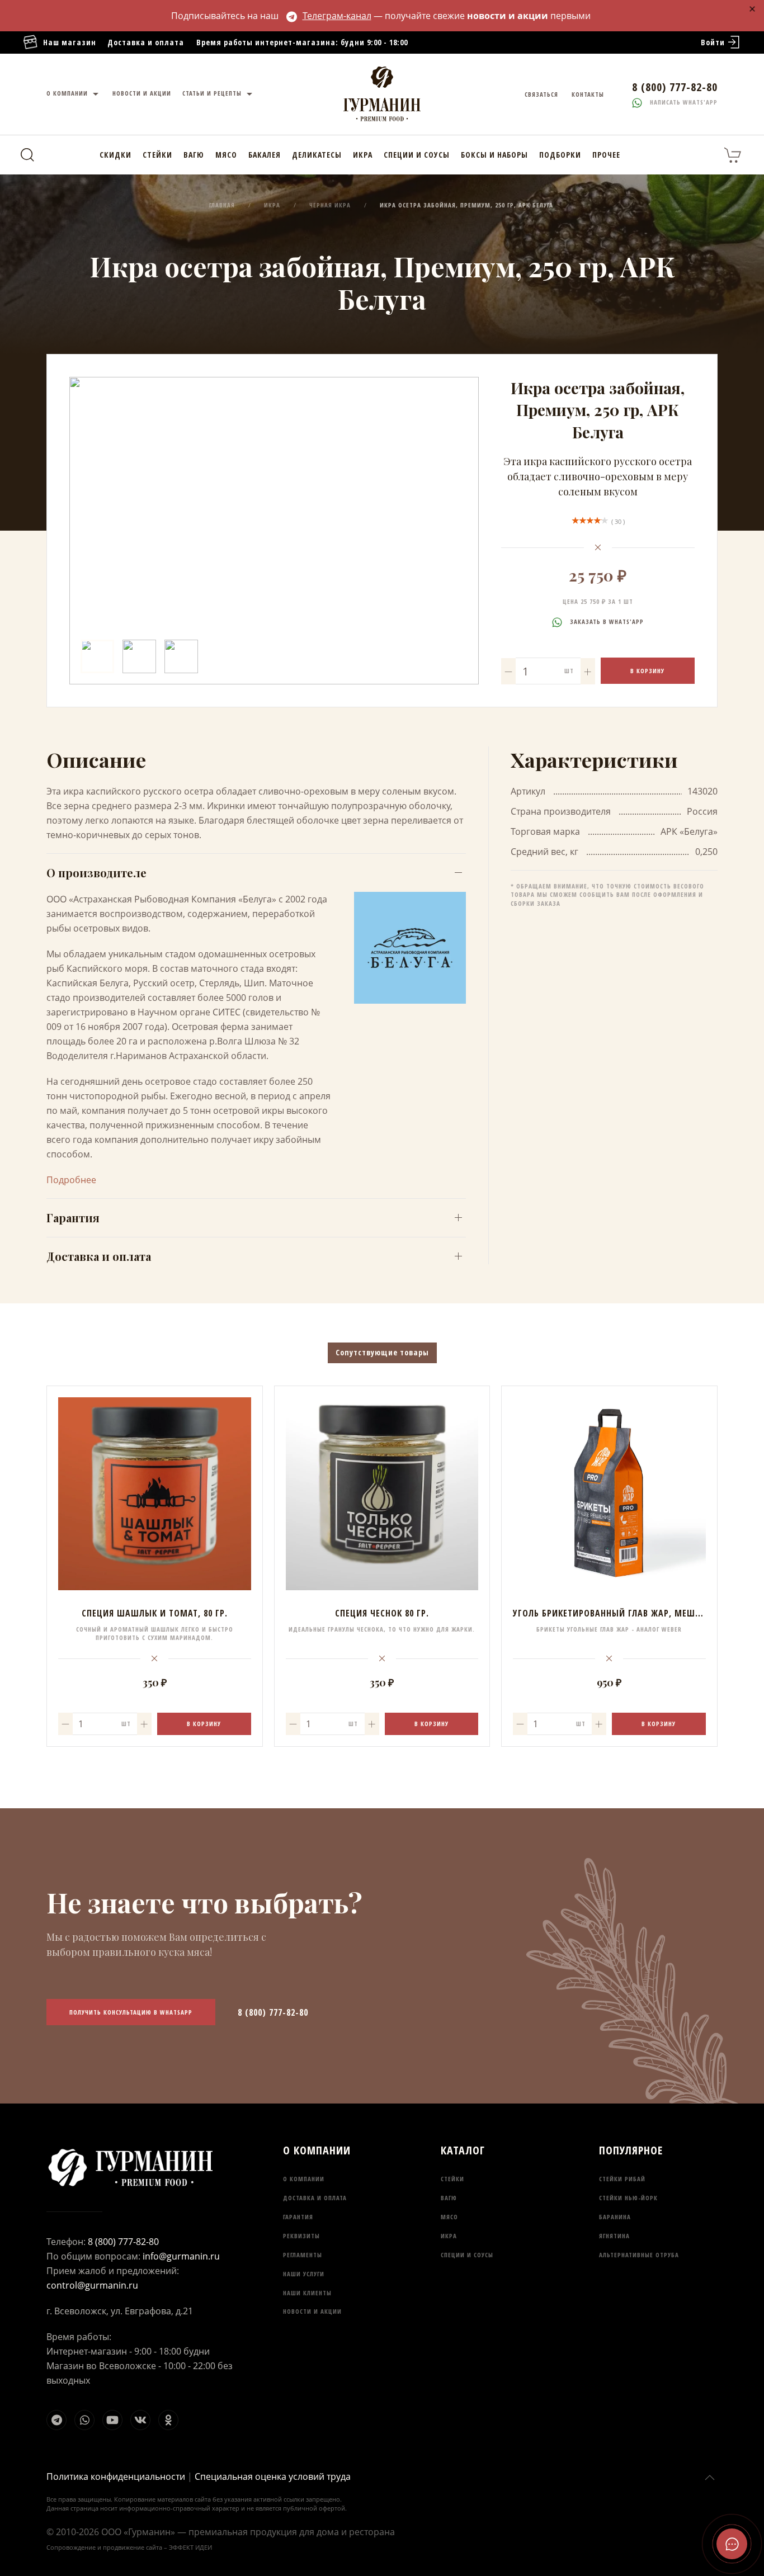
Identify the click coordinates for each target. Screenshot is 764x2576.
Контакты (588, 94)
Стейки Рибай (622, 2179)
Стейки (157, 155)
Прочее (606, 155)
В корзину (647, 671)
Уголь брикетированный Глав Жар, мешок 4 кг (619, 1613)
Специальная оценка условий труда (273, 2476)
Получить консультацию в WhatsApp (131, 2012)
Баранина (615, 2217)
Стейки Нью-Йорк (628, 2198)
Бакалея (265, 155)
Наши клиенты (307, 2293)
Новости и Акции (142, 93)
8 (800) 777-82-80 (273, 2012)
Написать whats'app (683, 102)
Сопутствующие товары (382, 1352)
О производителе (96, 873)
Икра (363, 155)
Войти (713, 42)
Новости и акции (312, 2311)
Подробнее (71, 1180)
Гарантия (73, 1218)
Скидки (115, 155)
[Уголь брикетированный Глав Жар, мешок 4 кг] (609, 1494)
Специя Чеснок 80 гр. (382, 1613)
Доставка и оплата (146, 42)
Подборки (560, 155)
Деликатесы (317, 155)
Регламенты (303, 2255)
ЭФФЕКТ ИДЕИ (190, 2547)
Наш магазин (70, 42)
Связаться (541, 94)
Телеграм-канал (337, 16)
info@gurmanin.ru (181, 2256)
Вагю (194, 155)
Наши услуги (304, 2274)
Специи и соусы (417, 155)
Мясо (226, 155)
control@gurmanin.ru (92, 2285)
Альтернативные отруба (639, 2255)
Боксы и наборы (494, 155)
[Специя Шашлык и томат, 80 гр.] (155, 1494)
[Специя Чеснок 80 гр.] (382, 1494)
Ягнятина (614, 2236)
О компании (68, 93)
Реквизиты (301, 2236)
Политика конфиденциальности (116, 2476)
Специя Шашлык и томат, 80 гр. (155, 1613)
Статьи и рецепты (213, 93)
